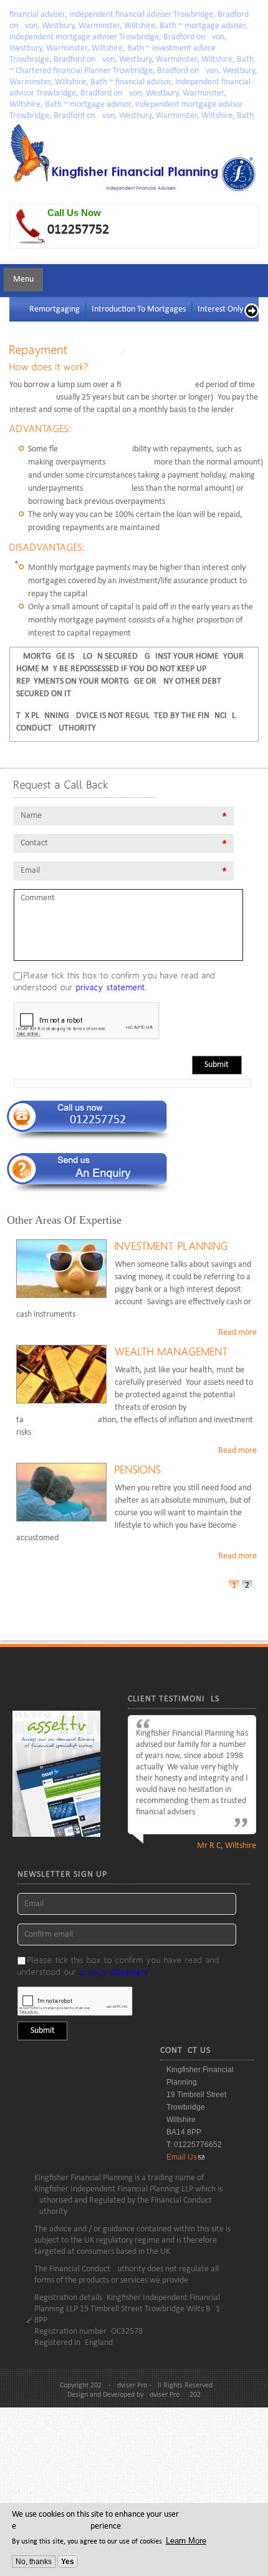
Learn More (186, 2541)
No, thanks (34, 2562)
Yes (68, 2562)
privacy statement (111, 987)
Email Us (182, 2157)
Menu (23, 279)
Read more (237, 1333)
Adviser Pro (162, 2395)
